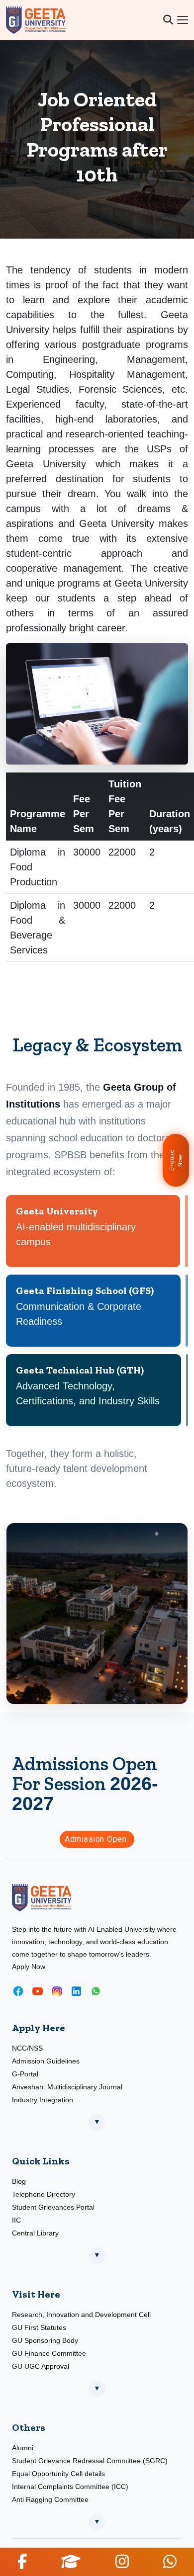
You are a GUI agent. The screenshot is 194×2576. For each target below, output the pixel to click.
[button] (22, 2561)
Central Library (35, 2233)
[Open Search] (168, 20)
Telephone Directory (44, 2194)
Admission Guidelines (46, 2061)
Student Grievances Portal (53, 2207)
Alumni (23, 2448)
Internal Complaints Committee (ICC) (70, 2487)
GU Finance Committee (49, 2353)
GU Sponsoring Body (45, 2340)
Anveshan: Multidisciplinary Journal (67, 2087)
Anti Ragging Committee (50, 2499)
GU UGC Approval (41, 2366)
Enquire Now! (176, 1160)
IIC (16, 2220)
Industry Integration (43, 2100)
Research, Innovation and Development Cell (81, 2315)
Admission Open (97, 1839)
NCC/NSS (27, 2048)
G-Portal (25, 2074)
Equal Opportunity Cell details (58, 2474)
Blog (19, 2181)
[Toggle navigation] (183, 20)
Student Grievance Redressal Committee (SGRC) (90, 2461)
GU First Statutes (39, 2327)
